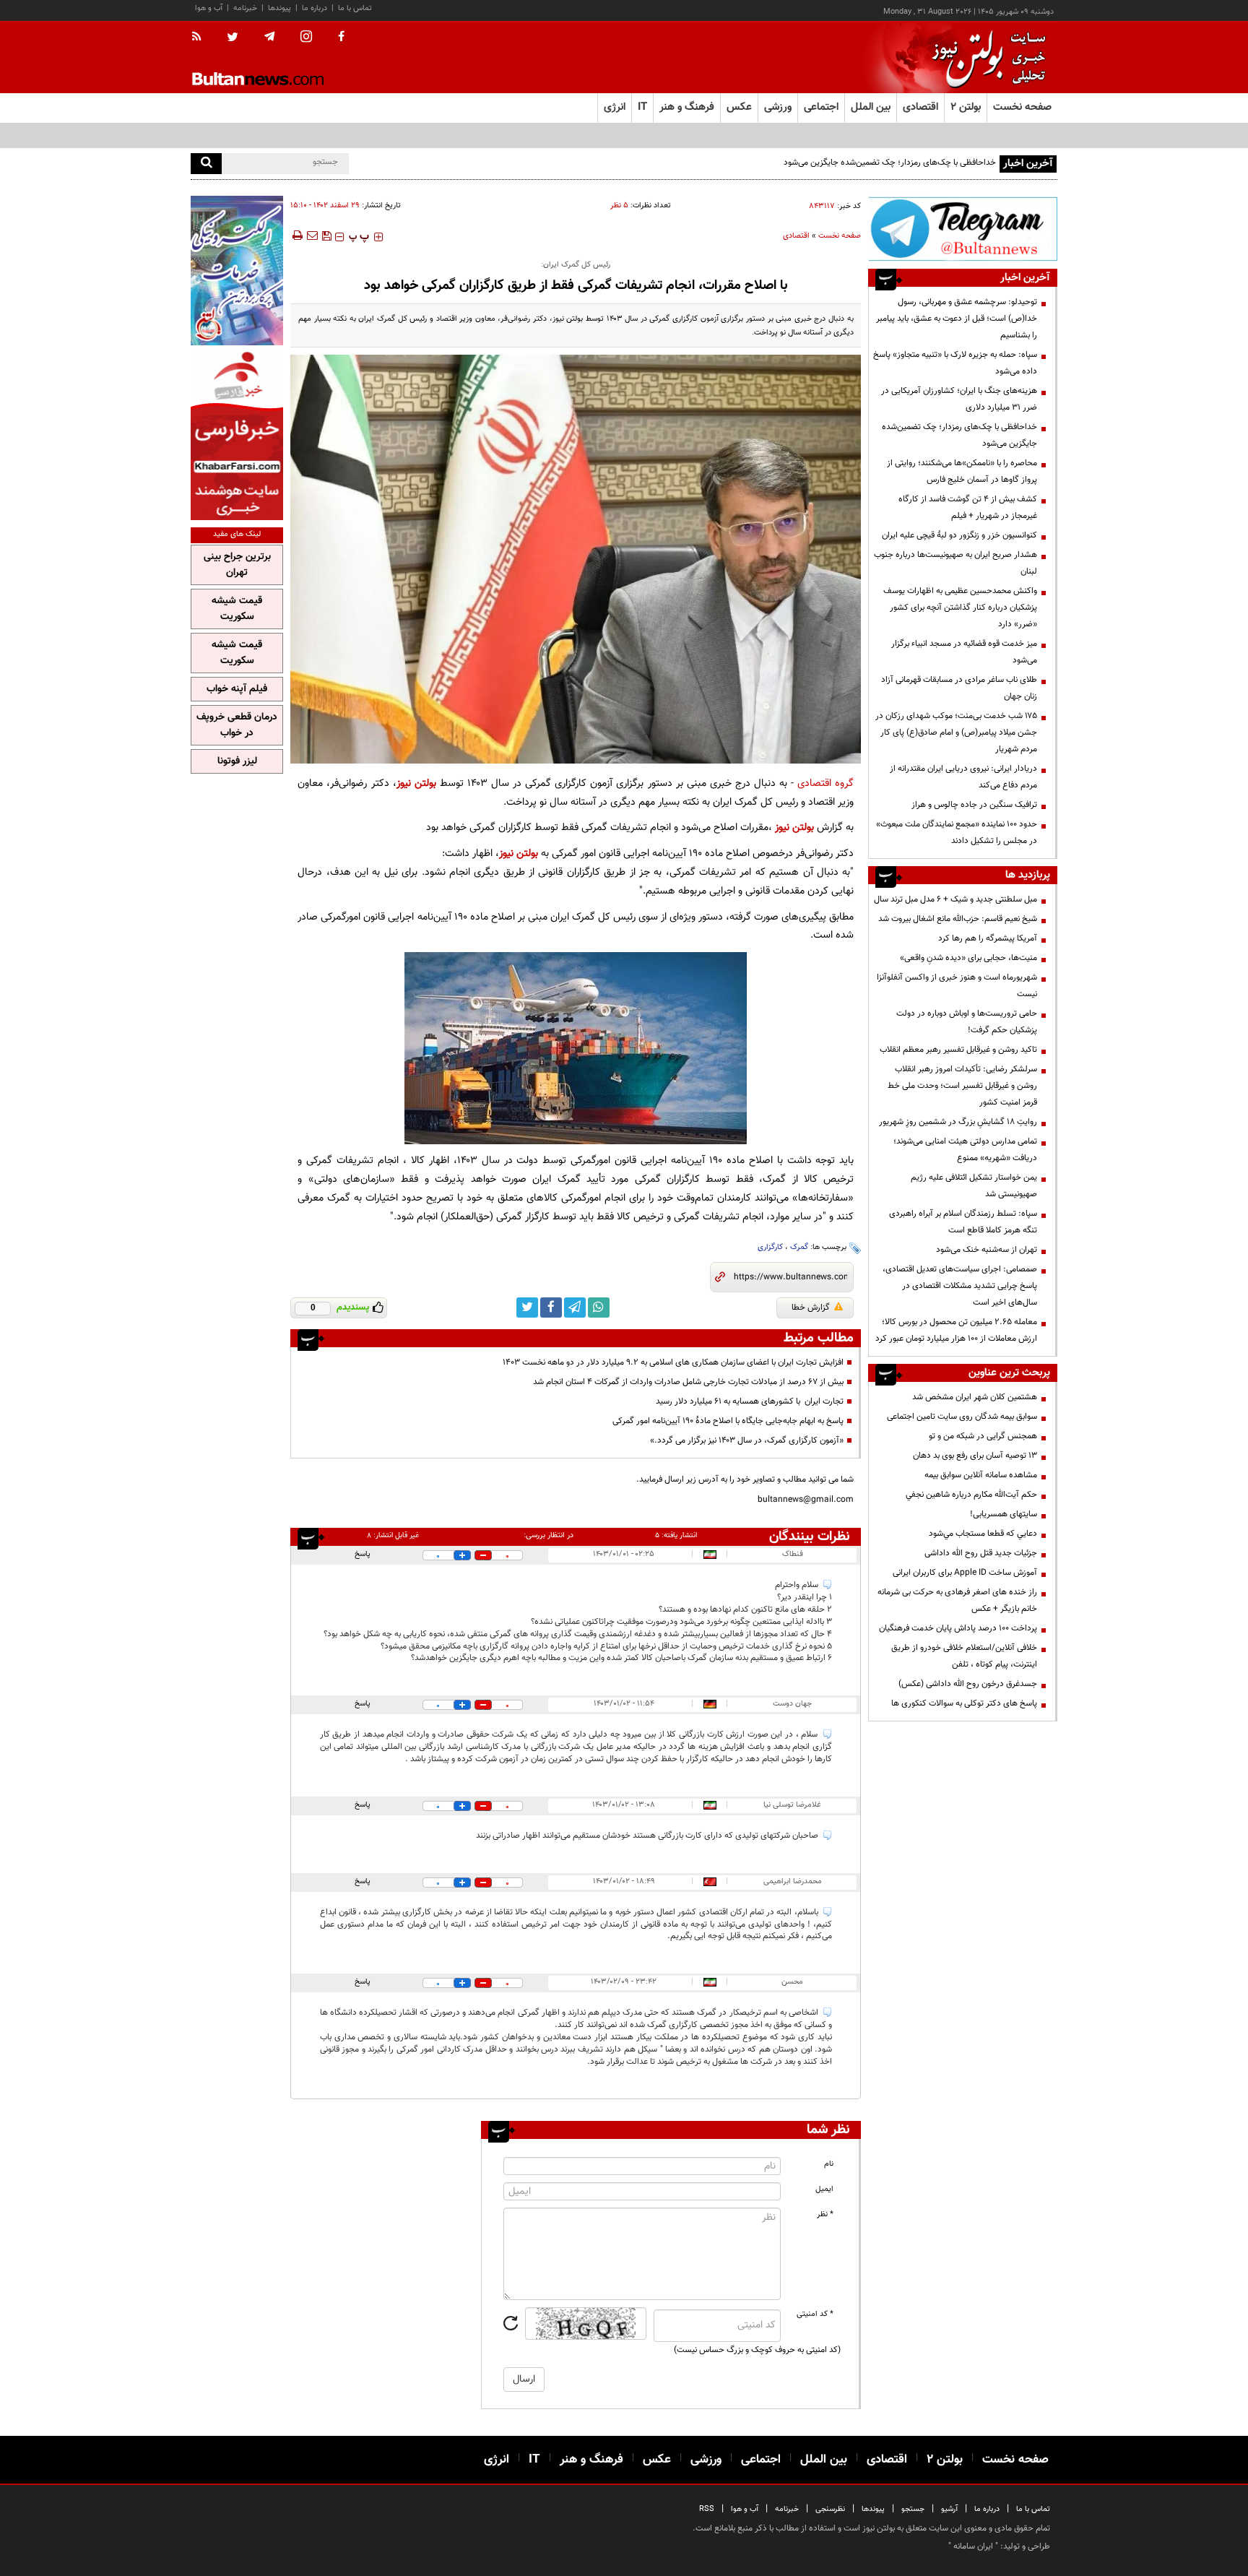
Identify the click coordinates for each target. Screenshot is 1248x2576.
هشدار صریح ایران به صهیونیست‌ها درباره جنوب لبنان (955, 563)
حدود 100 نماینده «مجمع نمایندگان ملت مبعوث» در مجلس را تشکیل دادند (957, 833)
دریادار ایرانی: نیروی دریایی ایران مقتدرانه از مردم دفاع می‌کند (963, 777)
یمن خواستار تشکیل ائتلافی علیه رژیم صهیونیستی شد (974, 1186)
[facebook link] (551, 1308)
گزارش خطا (811, 1308)
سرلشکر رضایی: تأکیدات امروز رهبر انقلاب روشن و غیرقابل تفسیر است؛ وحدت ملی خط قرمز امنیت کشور (962, 1086)
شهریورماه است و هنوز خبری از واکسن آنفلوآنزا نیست (957, 986)
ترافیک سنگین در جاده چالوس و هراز (974, 805)
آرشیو (949, 2509)
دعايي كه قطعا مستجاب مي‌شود (983, 1534)
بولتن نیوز (416, 783)
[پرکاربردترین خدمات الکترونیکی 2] (237, 271)
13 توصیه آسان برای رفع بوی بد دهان (975, 1456)
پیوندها (279, 8)
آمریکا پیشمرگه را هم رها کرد (988, 938)
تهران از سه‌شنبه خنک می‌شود (987, 1250)
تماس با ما (355, 8)
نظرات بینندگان (810, 1536)
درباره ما (315, 8)
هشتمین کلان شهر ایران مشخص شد (975, 1397)
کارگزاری (770, 1247)
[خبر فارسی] (237, 435)
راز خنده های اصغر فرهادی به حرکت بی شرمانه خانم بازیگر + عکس (957, 1600)
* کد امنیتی (815, 2314)
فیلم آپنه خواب (237, 689)
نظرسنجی (830, 2509)
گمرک (799, 1247)
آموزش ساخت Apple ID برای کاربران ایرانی (965, 1573)
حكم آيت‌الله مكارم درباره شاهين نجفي (971, 1495)
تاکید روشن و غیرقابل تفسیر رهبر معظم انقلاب (958, 1050)
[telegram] (269, 37)
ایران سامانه (973, 2546)
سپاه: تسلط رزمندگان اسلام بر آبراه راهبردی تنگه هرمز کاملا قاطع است (963, 1222)
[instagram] (306, 38)
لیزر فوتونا (237, 761)
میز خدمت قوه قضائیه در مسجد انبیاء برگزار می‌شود (964, 652)
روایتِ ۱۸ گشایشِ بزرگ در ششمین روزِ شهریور (958, 1122)
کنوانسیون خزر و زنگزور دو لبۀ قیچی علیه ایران (959, 535)
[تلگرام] (963, 229)
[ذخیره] (326, 235)
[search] (206, 164)
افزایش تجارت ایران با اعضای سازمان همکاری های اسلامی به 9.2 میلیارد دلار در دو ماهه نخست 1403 (673, 1362)
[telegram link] (575, 1308)
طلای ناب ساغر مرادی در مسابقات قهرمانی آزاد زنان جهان (959, 688)
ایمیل (824, 2189)
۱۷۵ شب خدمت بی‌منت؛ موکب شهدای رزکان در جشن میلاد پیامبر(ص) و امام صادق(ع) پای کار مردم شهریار (956, 732)
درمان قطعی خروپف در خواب (237, 725)
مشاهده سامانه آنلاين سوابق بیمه (981, 1475)
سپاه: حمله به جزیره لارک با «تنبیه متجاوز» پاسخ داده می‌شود (955, 363)
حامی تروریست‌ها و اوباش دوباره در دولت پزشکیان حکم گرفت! (967, 1022)
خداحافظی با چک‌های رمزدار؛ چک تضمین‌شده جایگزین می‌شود (890, 163)
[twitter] (233, 38)
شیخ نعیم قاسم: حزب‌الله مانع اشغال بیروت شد (958, 919)
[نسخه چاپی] (296, 235)
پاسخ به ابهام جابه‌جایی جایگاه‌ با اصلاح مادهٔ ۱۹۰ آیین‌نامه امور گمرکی (728, 1421)
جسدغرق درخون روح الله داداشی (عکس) (968, 1684)
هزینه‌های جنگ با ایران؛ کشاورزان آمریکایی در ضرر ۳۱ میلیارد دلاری (959, 399)
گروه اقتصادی (825, 783)
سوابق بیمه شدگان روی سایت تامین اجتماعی (962, 1417)
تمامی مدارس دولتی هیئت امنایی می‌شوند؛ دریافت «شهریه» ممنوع (965, 1150)
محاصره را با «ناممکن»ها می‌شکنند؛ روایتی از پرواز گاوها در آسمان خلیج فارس (962, 471)
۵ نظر (619, 206)
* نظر (825, 2214)
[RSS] (201, 38)
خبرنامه (245, 8)
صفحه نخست (1022, 107)
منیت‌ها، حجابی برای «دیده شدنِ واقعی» (968, 958)
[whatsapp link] (599, 1308)
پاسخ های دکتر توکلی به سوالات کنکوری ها (964, 1703)
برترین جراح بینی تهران (237, 565)
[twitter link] (527, 1308)
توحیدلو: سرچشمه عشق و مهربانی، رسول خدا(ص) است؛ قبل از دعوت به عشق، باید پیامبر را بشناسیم (957, 319)
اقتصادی (796, 236)
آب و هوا (209, 8)
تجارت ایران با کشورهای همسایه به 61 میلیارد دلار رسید (750, 1401)
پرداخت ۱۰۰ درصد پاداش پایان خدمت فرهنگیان (958, 1628)
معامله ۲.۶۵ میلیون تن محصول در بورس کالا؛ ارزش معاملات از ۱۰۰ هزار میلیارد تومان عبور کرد (956, 1330)
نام (829, 2164)
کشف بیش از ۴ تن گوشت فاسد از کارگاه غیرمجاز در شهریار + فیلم (968, 507)
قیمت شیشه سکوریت (237, 609)
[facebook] (341, 38)
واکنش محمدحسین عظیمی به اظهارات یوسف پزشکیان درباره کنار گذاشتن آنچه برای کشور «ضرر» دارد (960, 608)
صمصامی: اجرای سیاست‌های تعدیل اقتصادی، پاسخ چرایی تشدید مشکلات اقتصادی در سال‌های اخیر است (960, 1286)
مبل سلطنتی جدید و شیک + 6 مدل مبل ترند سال (955, 899)
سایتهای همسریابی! (1004, 1514)
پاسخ (363, 1554)
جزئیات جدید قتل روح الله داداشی (981, 1553)
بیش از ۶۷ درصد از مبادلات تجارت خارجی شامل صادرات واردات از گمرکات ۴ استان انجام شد (688, 1382)
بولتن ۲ (966, 107)
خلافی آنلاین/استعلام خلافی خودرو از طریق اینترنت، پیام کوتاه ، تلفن (964, 1656)
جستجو (913, 2509)
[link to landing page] (985, 57)
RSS (707, 2509)
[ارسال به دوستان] (312, 235)
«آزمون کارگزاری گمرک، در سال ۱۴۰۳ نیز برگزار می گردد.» (747, 1440)
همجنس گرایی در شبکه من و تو (983, 1436)
